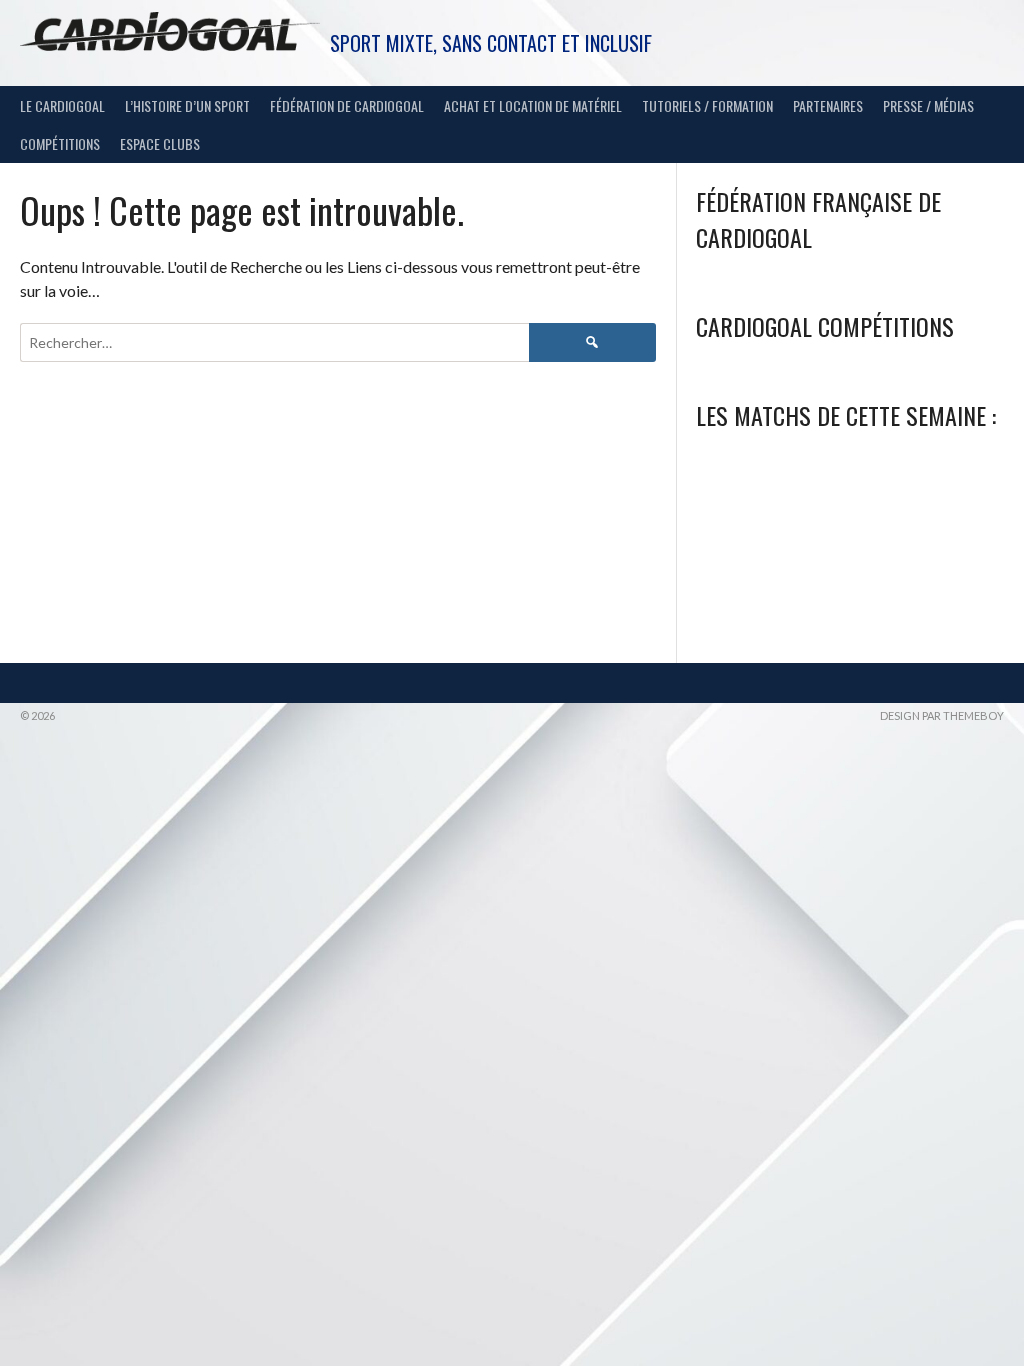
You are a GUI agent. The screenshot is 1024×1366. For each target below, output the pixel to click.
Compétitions (60, 143)
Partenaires (828, 105)
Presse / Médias (928, 105)
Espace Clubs (160, 143)
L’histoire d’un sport (187, 105)
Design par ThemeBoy (942, 715)
